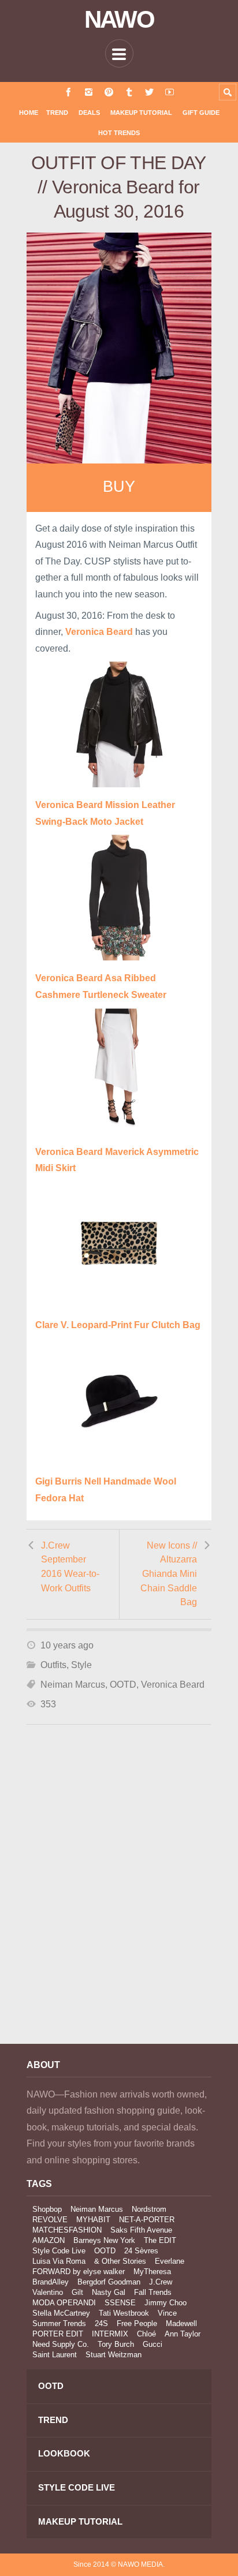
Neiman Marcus (73, 1685)
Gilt (77, 2292)
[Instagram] (89, 92)
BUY (119, 487)
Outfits (53, 1665)
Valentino (48, 2292)
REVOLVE (50, 2220)
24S (101, 2323)
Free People (137, 2323)
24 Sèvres (141, 2251)
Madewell (181, 2323)
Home (29, 113)
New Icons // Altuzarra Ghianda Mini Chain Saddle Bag (169, 1574)
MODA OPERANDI (64, 2303)
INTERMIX (110, 2334)
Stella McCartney (61, 2313)
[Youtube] (170, 92)
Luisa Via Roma (59, 2261)
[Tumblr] (129, 92)
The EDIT (160, 2240)
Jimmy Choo (166, 2303)
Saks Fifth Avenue (141, 2230)
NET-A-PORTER (147, 2220)
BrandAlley (51, 2282)
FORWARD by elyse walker (79, 2272)
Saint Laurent (55, 2355)
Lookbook (64, 2453)
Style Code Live (59, 2251)
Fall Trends (153, 2292)
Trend (57, 113)
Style (81, 1665)
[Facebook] (68, 92)
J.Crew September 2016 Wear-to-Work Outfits (70, 1567)
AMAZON (49, 2240)
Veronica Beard (173, 1685)
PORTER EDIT (58, 2334)
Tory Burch (116, 2344)
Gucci (153, 2344)
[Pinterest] (109, 92)
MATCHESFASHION (67, 2230)
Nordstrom (149, 2209)
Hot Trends (119, 133)
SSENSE (120, 2303)
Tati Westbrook (124, 2313)
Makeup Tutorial (141, 113)
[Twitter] (149, 92)
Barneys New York (104, 2240)
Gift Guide (201, 113)
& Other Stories (120, 2261)
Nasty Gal (109, 2292)
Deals (89, 113)
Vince (167, 2313)
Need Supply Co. (61, 2344)
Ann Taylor (183, 2334)
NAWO (119, 20)
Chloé (146, 2334)
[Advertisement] (119, 1900)
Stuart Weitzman (114, 2355)
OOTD (123, 1685)
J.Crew (161, 2282)
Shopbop (47, 2209)
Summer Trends (59, 2323)
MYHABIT (93, 2220)
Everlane (170, 2261)
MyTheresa (152, 2272)
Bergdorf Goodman (109, 2282)
